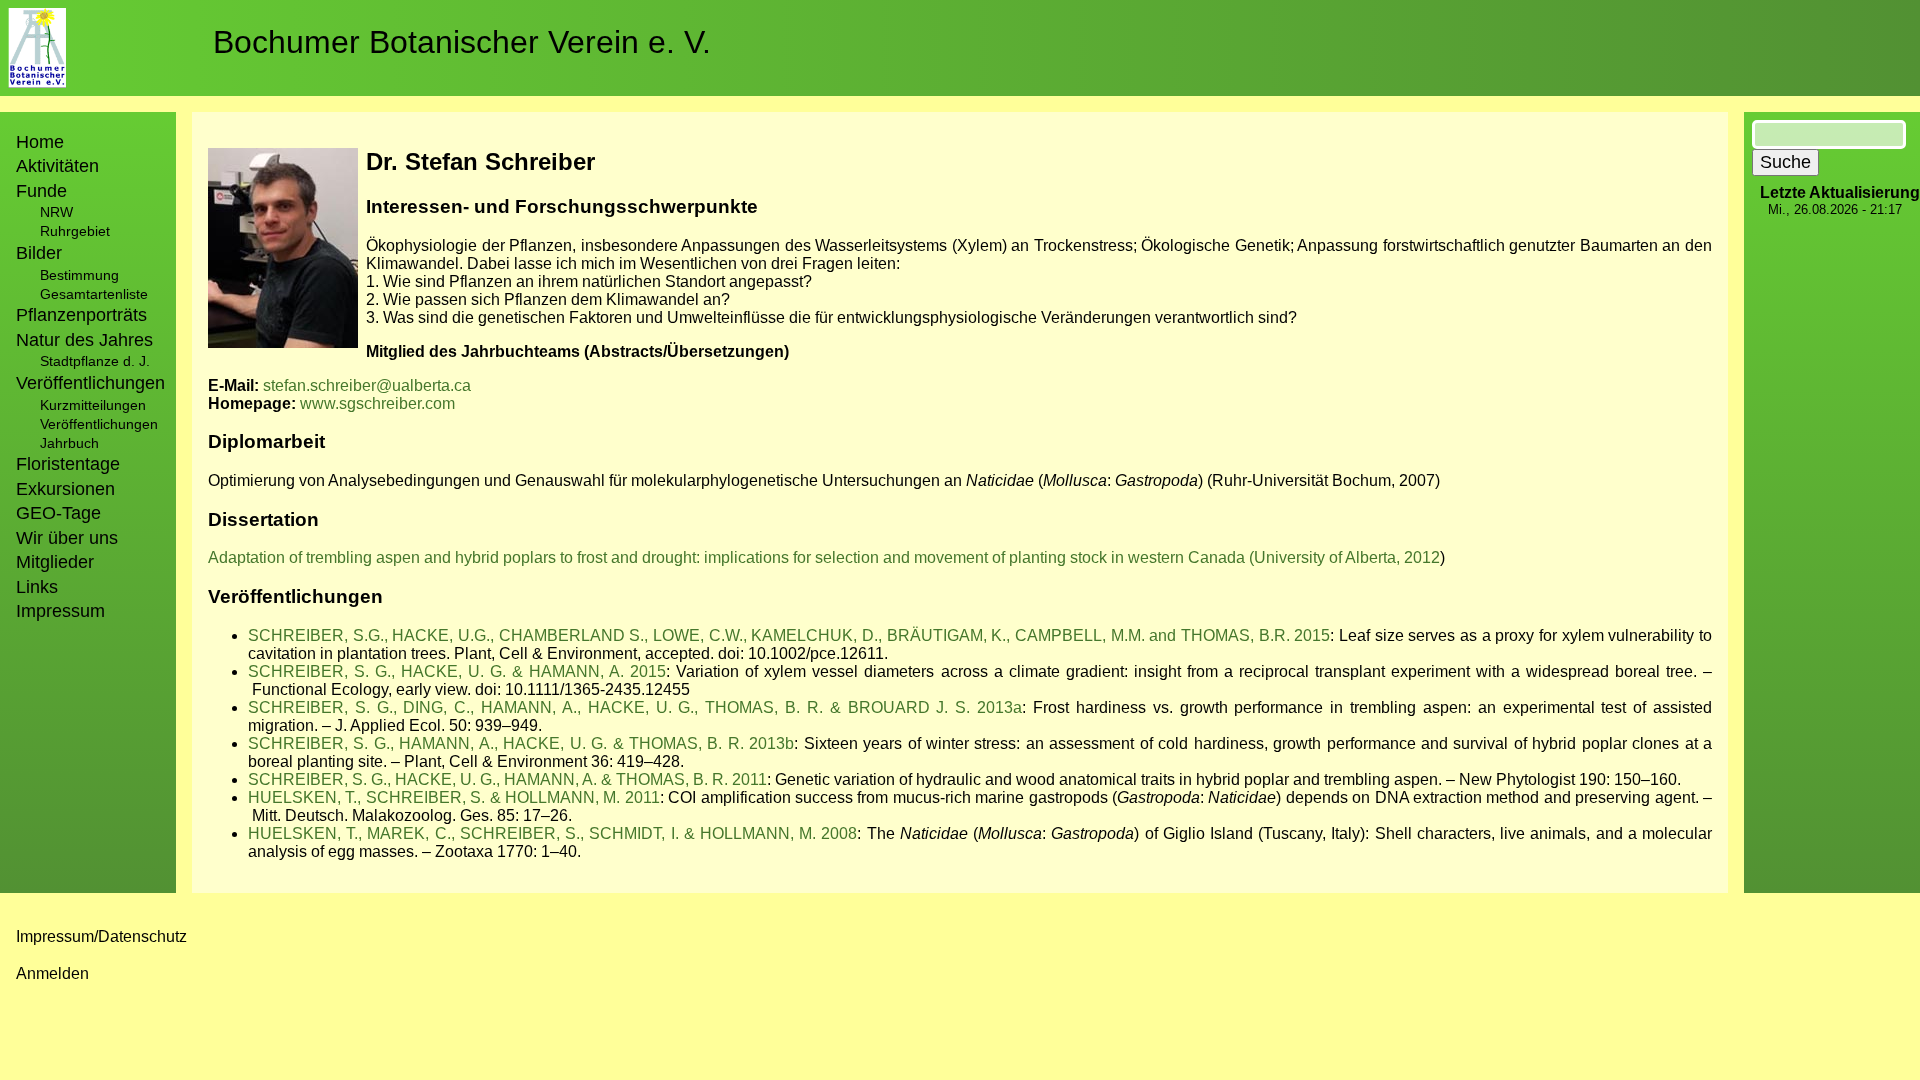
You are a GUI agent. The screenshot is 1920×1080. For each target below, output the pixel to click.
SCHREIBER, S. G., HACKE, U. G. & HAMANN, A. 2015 (457, 671)
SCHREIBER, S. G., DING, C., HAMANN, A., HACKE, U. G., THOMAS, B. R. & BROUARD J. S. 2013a (635, 707)
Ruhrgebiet (75, 231)
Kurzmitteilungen (93, 405)
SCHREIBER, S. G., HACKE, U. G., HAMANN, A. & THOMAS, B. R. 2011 (507, 779)
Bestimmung (79, 275)
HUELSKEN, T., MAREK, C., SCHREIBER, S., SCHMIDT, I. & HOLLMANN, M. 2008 (552, 833)
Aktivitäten (57, 166)
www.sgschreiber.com (377, 403)
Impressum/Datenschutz (101, 936)
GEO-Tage (58, 513)
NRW (56, 212)
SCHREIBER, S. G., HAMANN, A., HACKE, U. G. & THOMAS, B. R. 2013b (521, 743)
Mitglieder (55, 562)
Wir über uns (67, 538)
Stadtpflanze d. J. (95, 361)
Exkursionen (65, 489)
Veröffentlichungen (99, 424)
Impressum (60, 611)
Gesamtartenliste (94, 294)
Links (37, 587)
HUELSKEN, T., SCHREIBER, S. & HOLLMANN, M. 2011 (454, 797)
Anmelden (52, 973)
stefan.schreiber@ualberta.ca (367, 385)
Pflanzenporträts (81, 315)
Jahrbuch (69, 443)
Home (40, 142)
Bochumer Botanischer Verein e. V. (462, 42)
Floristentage (68, 464)
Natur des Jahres (84, 340)
